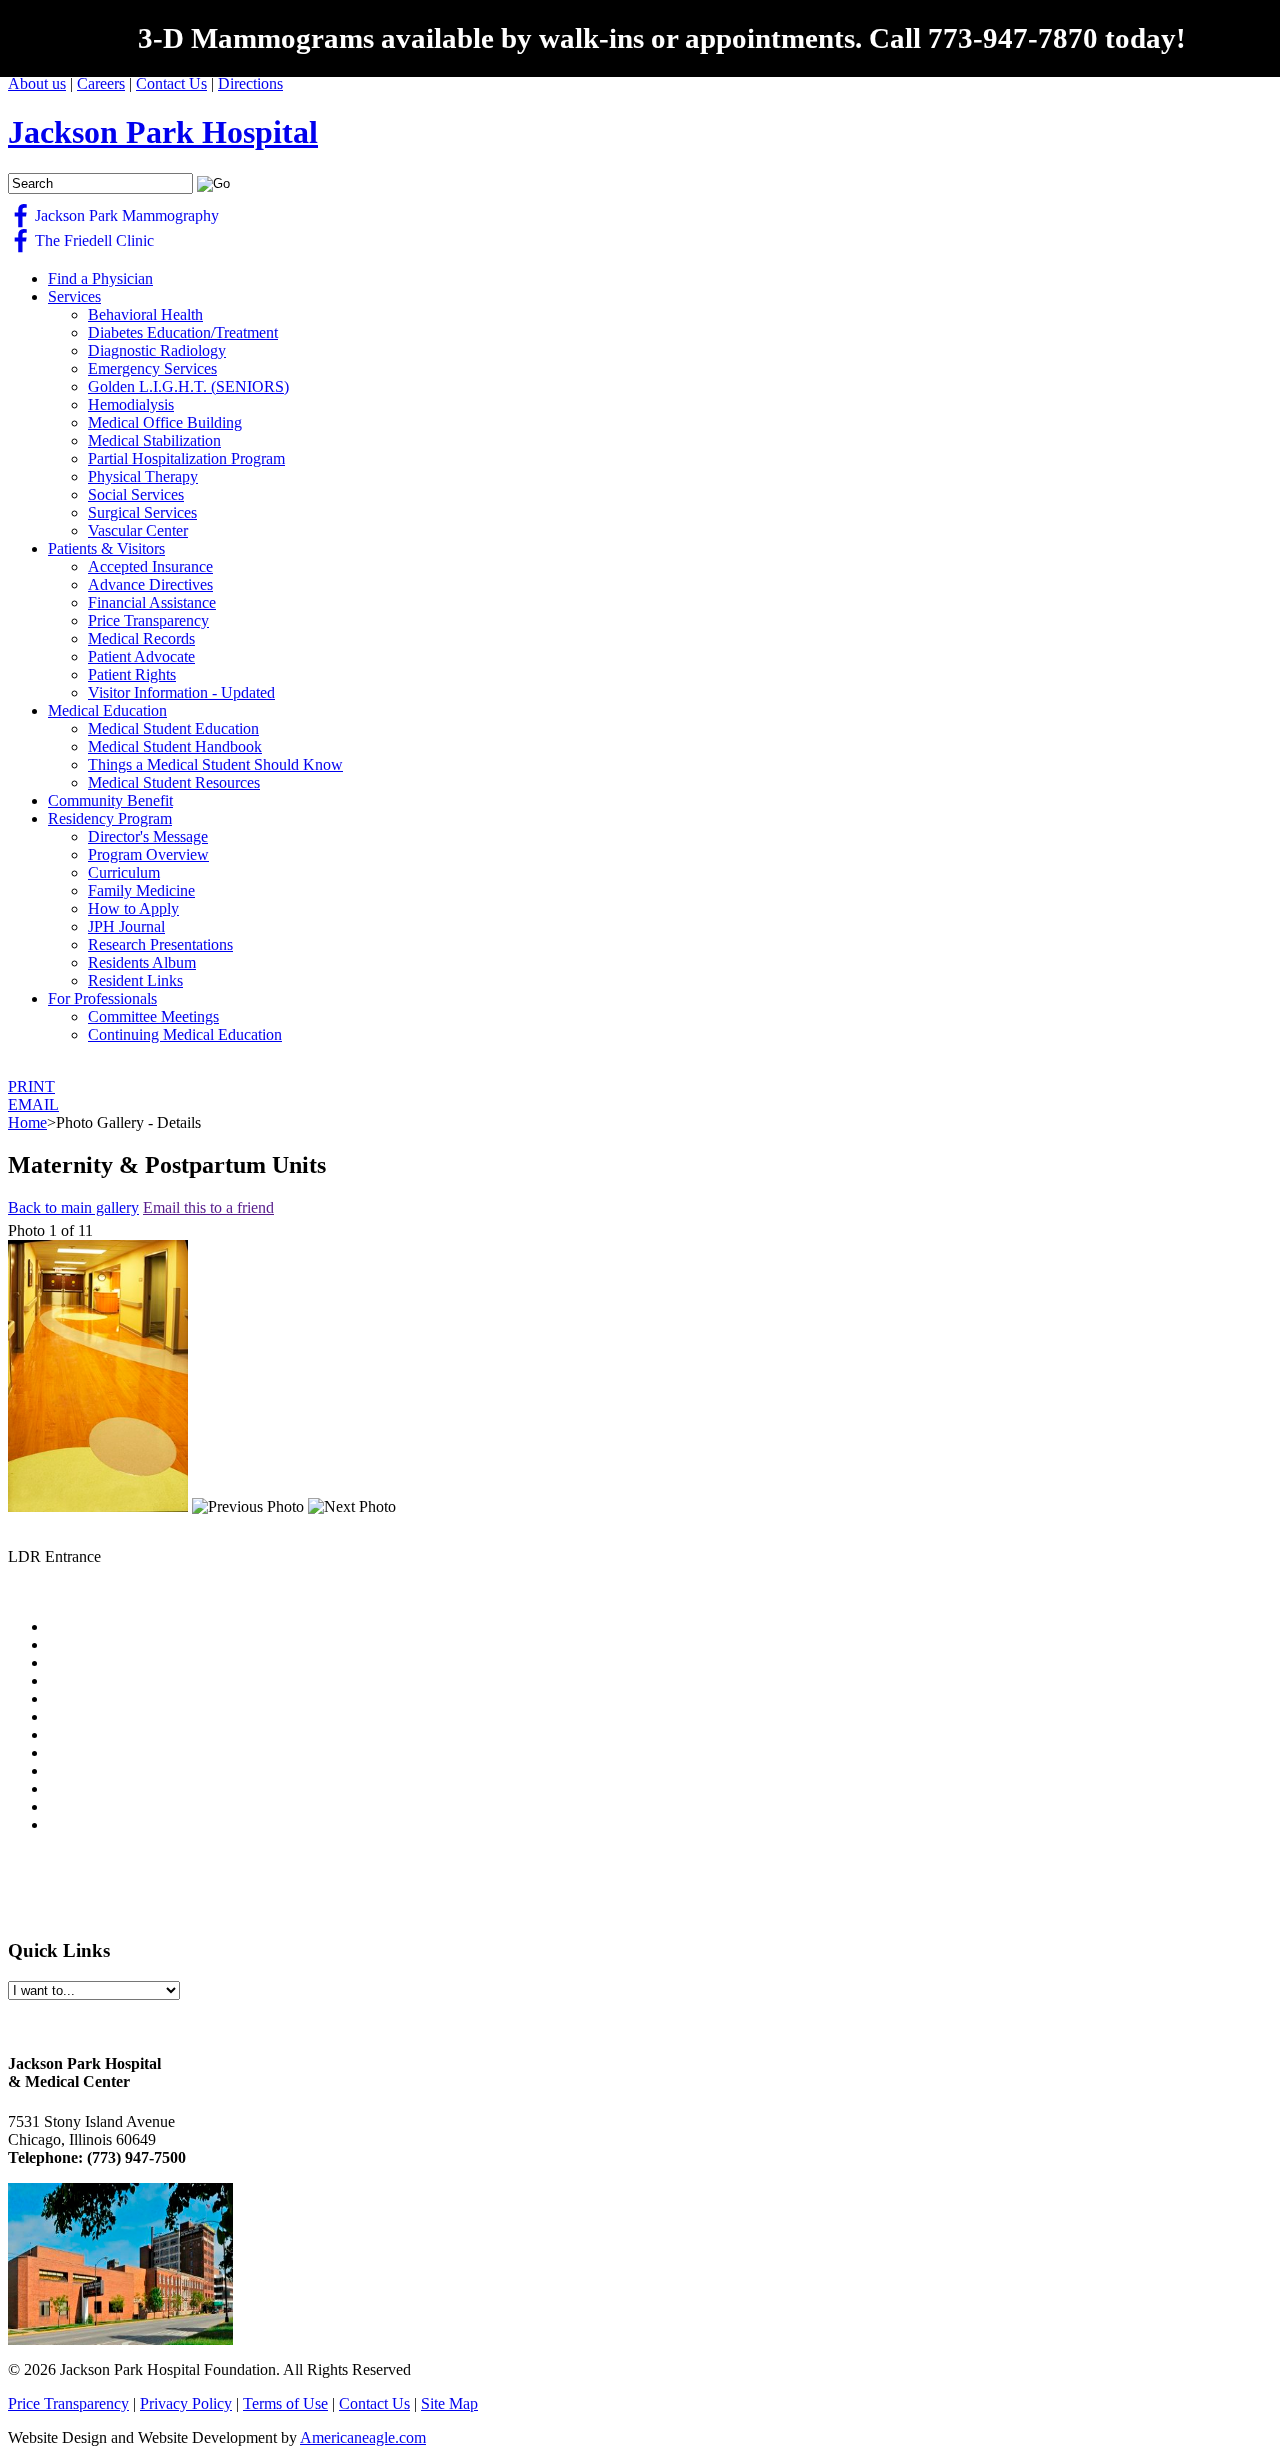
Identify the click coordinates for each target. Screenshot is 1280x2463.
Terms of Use (285, 2403)
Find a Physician (100, 278)
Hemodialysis (131, 404)
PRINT (31, 1086)
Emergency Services (152, 368)
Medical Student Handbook (175, 746)
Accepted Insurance (150, 566)
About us (37, 83)
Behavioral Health (145, 314)
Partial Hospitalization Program (186, 458)
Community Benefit (110, 800)
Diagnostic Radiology (157, 350)
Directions (250, 83)
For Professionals (102, 998)
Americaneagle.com (363, 2437)
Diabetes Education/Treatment (183, 332)
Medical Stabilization (154, 440)
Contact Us (171, 83)
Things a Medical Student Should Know (215, 764)
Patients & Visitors (106, 548)
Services (74, 296)
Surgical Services (142, 512)
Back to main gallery (73, 1207)
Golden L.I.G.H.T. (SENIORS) (188, 386)
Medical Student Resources (174, 782)
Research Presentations (160, 944)
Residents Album (142, 962)
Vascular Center (138, 530)
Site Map (449, 2403)
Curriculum (124, 872)
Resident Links (135, 980)
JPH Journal (126, 926)
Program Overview (148, 854)
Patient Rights (132, 674)
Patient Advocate (141, 656)
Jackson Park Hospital (163, 132)
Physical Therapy (143, 476)
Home (27, 1122)
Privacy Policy (186, 2403)
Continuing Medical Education (185, 1034)
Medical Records (141, 638)
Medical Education (107, 710)
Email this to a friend (208, 1207)
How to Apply (133, 908)
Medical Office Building (165, 422)
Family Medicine (141, 890)
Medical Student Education (173, 728)
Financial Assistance (152, 602)
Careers (101, 83)
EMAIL (33, 1104)
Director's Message (148, 836)
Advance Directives (150, 584)
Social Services (136, 494)
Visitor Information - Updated (181, 692)
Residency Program (110, 818)
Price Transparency (148, 620)
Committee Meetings (153, 1016)
